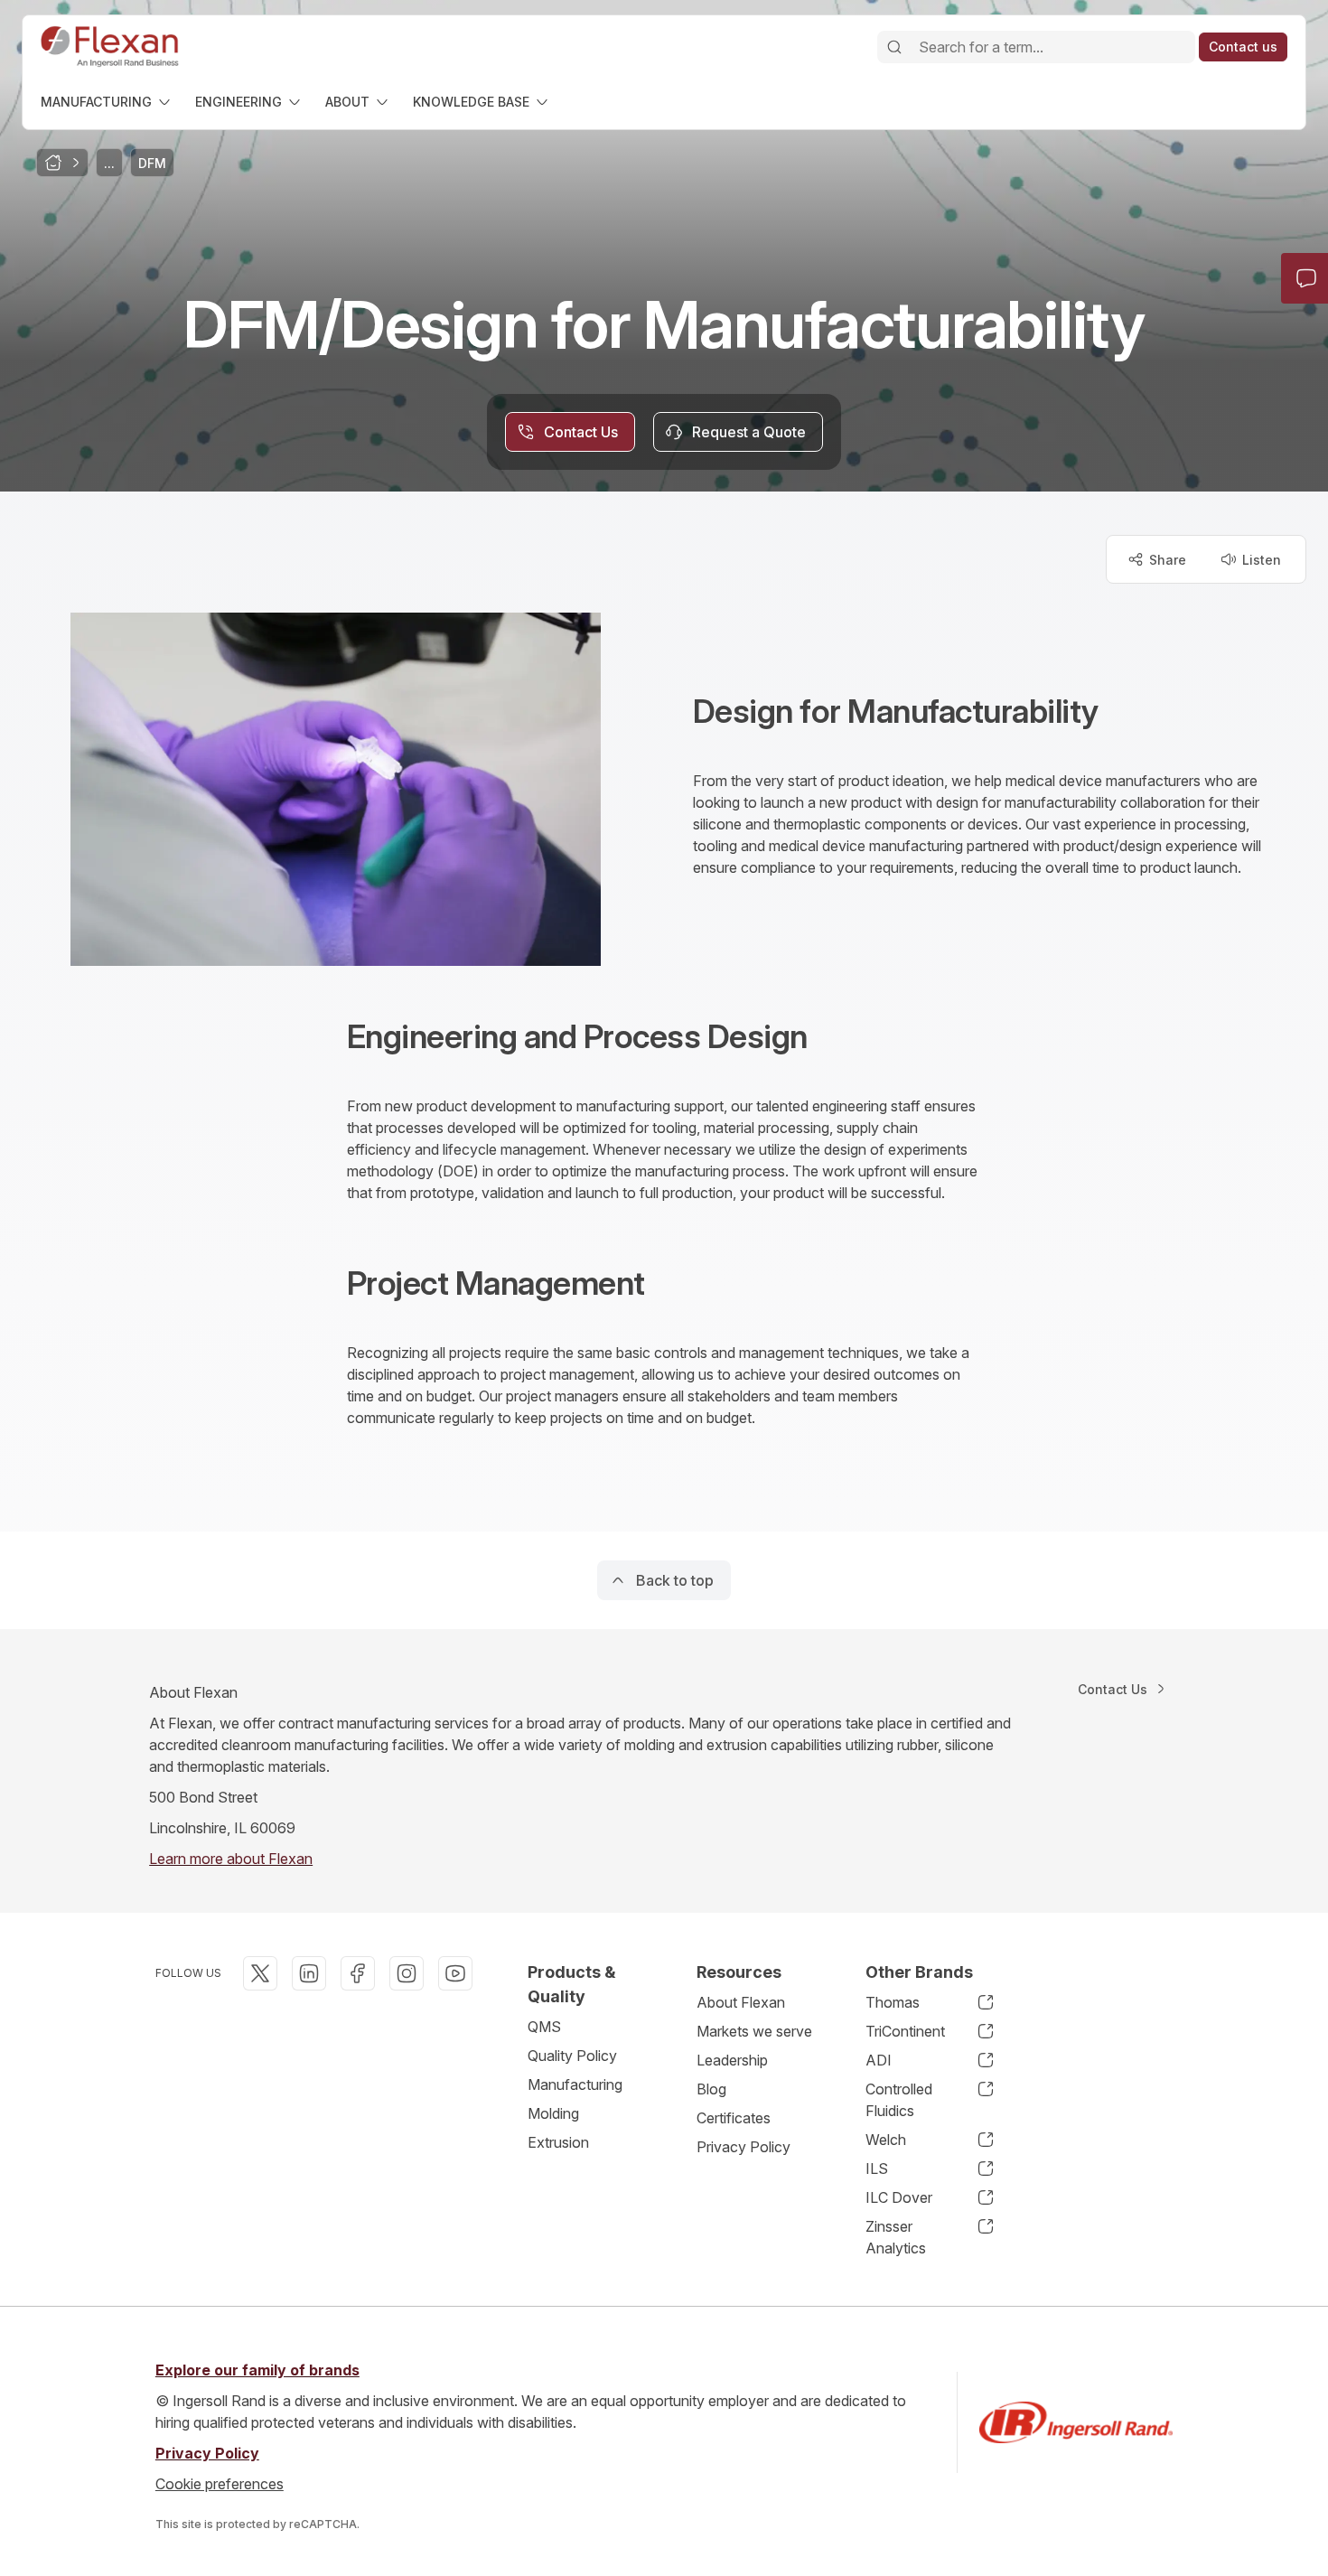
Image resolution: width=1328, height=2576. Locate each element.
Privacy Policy (743, 2147)
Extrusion (558, 2142)
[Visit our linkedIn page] (309, 1973)
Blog (711, 2089)
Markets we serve (754, 2031)
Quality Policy (572, 2056)
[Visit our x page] (260, 1973)
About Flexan (741, 2002)
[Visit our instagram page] (407, 1973)
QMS (544, 2027)
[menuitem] (107, 102)
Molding (553, 2113)
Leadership (732, 2060)
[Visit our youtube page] (455, 1973)
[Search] (894, 47)
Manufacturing (575, 2084)
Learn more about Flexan (231, 1859)
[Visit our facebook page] (358, 1973)
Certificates (734, 2118)
